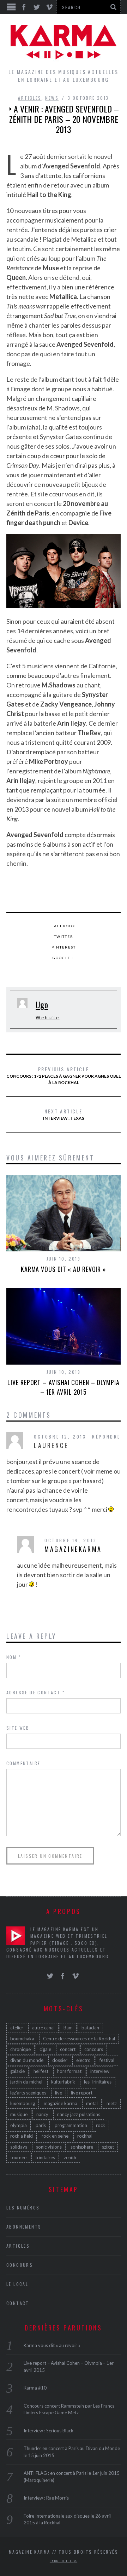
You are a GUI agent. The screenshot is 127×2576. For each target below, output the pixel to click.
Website (47, 1018)
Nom (14, 1657)
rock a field (22, 2136)
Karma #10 (35, 2388)
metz (112, 2103)
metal (92, 2103)
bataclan (90, 2028)
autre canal (43, 2028)
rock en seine (55, 2136)
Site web (18, 1728)
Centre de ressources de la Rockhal (79, 2039)
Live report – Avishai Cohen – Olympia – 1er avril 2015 (63, 1387)
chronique (20, 2049)
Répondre (106, 1437)
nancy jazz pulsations (79, 2114)
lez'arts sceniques (28, 2093)
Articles (30, 98)
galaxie (17, 2071)
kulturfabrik (63, 2082)
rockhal (85, 2136)
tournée (18, 2157)
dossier (60, 2060)
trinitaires (45, 2157)
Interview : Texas (64, 1114)
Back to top (62, 2561)
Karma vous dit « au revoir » (64, 1269)
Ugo (42, 1004)
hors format (69, 2071)
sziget (108, 2147)
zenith (70, 2157)
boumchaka (22, 2039)
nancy (42, 2114)
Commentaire (23, 1763)
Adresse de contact (36, 1692)
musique (19, 2114)
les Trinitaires (98, 2082)
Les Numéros (23, 2208)
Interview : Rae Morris (46, 2498)
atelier (17, 2028)
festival (107, 2060)
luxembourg (23, 2103)
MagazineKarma (73, 1549)
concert (68, 2049)
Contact (18, 2303)
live (59, 2093)
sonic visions (49, 2147)
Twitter (64, 937)
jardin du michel (26, 2082)
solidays (19, 2147)
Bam (68, 2028)
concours (94, 2049)
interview (100, 2071)
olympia (19, 2125)
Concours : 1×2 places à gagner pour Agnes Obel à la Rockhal (64, 1075)
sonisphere (82, 2147)
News (52, 98)
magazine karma (61, 2103)
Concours (20, 2265)
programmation (71, 2125)
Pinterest (64, 947)
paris (41, 2125)
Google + (64, 958)
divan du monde (27, 2060)
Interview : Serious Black (49, 2431)
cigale (45, 2049)
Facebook (64, 926)
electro (83, 2060)
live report (82, 2093)
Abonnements (24, 2227)
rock (101, 2125)
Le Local (17, 2284)
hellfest (41, 2071)
